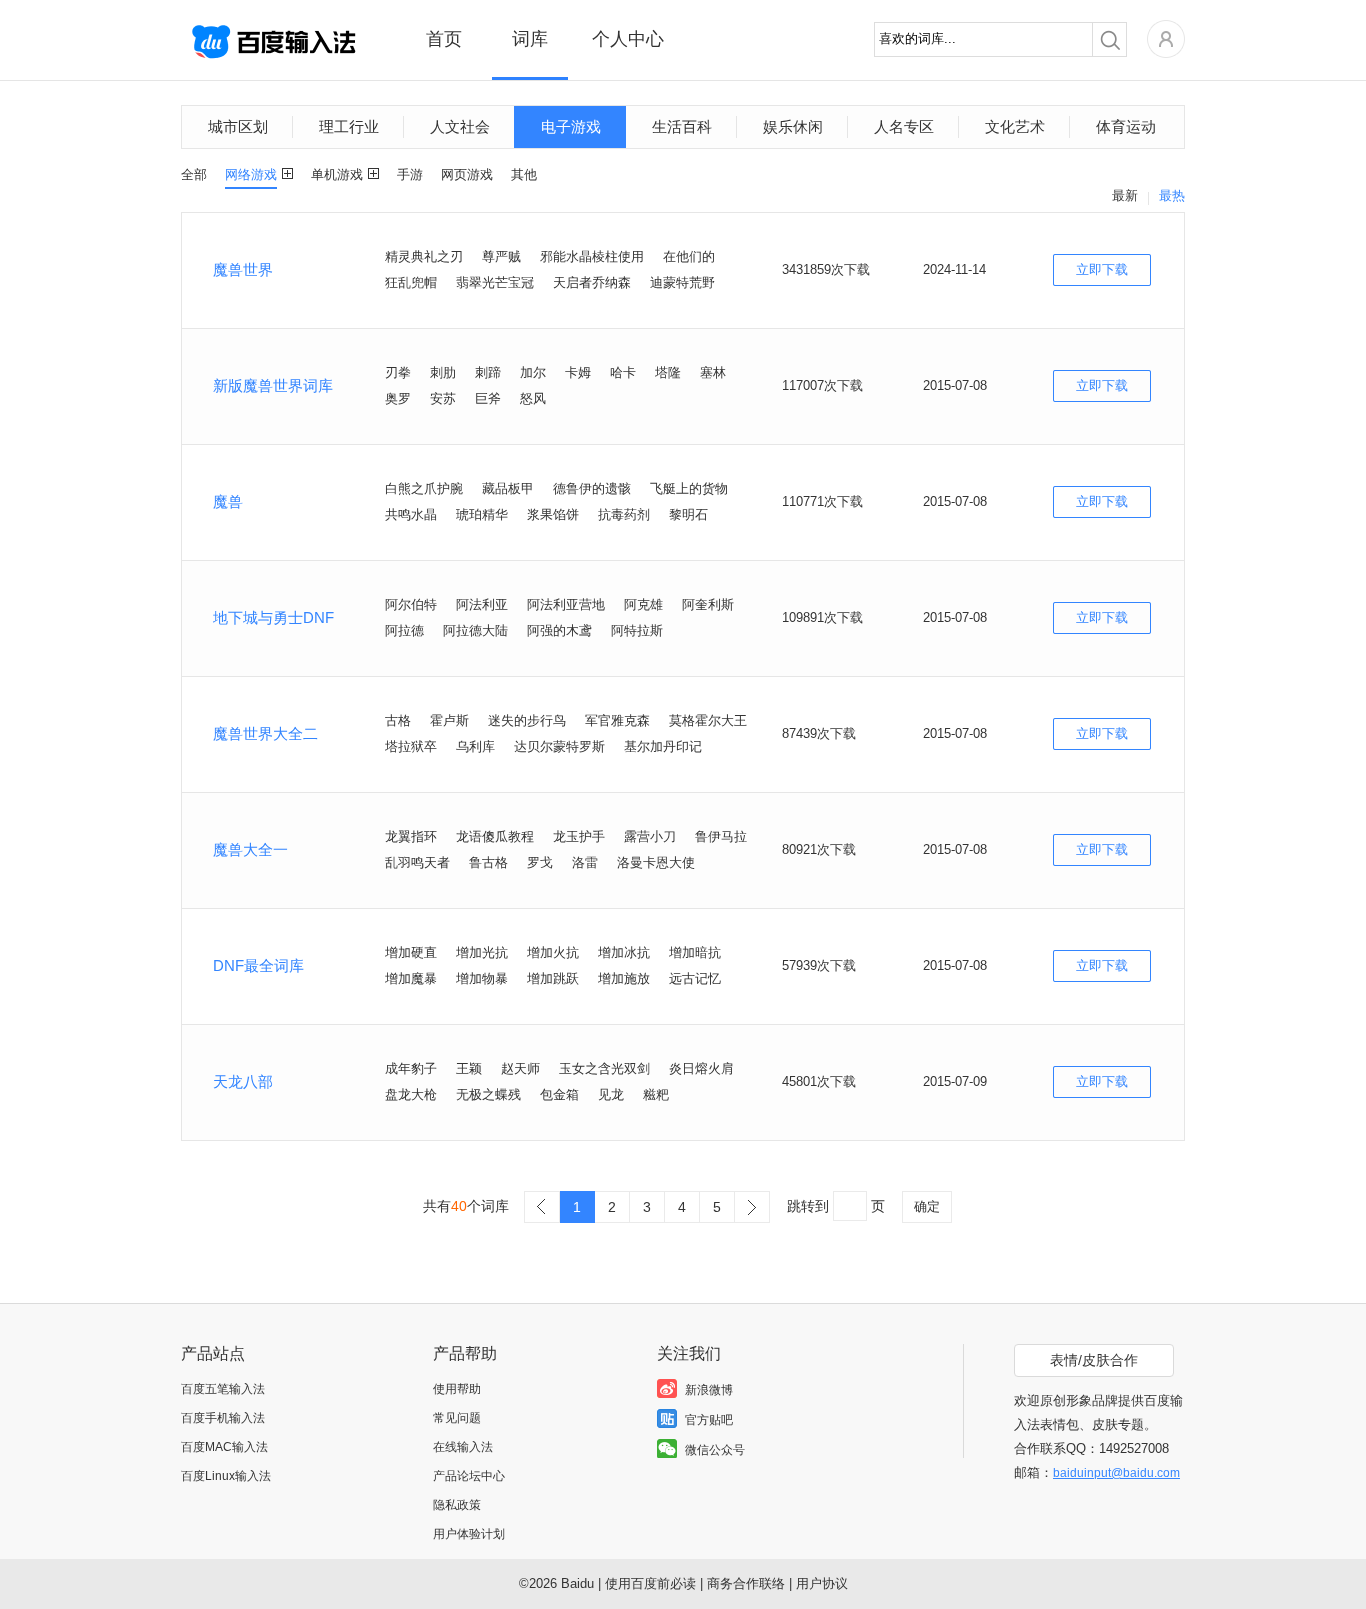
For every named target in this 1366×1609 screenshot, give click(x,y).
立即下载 (1102, 269)
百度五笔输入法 (223, 1389)
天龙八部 (243, 1081)
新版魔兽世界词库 (273, 385)
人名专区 (904, 126)
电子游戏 (571, 126)
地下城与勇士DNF (273, 617)
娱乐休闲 (793, 126)
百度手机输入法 (223, 1418)
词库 (530, 39)
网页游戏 (467, 174)
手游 (410, 174)
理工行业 (349, 126)
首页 (444, 39)
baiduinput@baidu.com (1116, 1473)
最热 (1172, 195)
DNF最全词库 (258, 965)
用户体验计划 (469, 1534)
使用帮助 (457, 1389)
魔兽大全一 (250, 849)
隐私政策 (457, 1505)
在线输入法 (463, 1447)
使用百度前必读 (650, 1583)
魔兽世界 (243, 269)
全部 (194, 174)
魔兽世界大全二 (265, 733)
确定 (927, 1206)
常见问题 (457, 1418)
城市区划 (238, 126)
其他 (524, 174)
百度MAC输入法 (224, 1447)
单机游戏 (337, 174)
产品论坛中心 (469, 1476)
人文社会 (460, 126)
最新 (1125, 195)
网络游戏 (251, 174)
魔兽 (228, 501)
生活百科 (682, 126)
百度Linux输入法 (226, 1476)
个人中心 (628, 39)
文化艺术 (1015, 126)
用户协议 (822, 1583)
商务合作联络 (746, 1583)
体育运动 (1126, 126)
